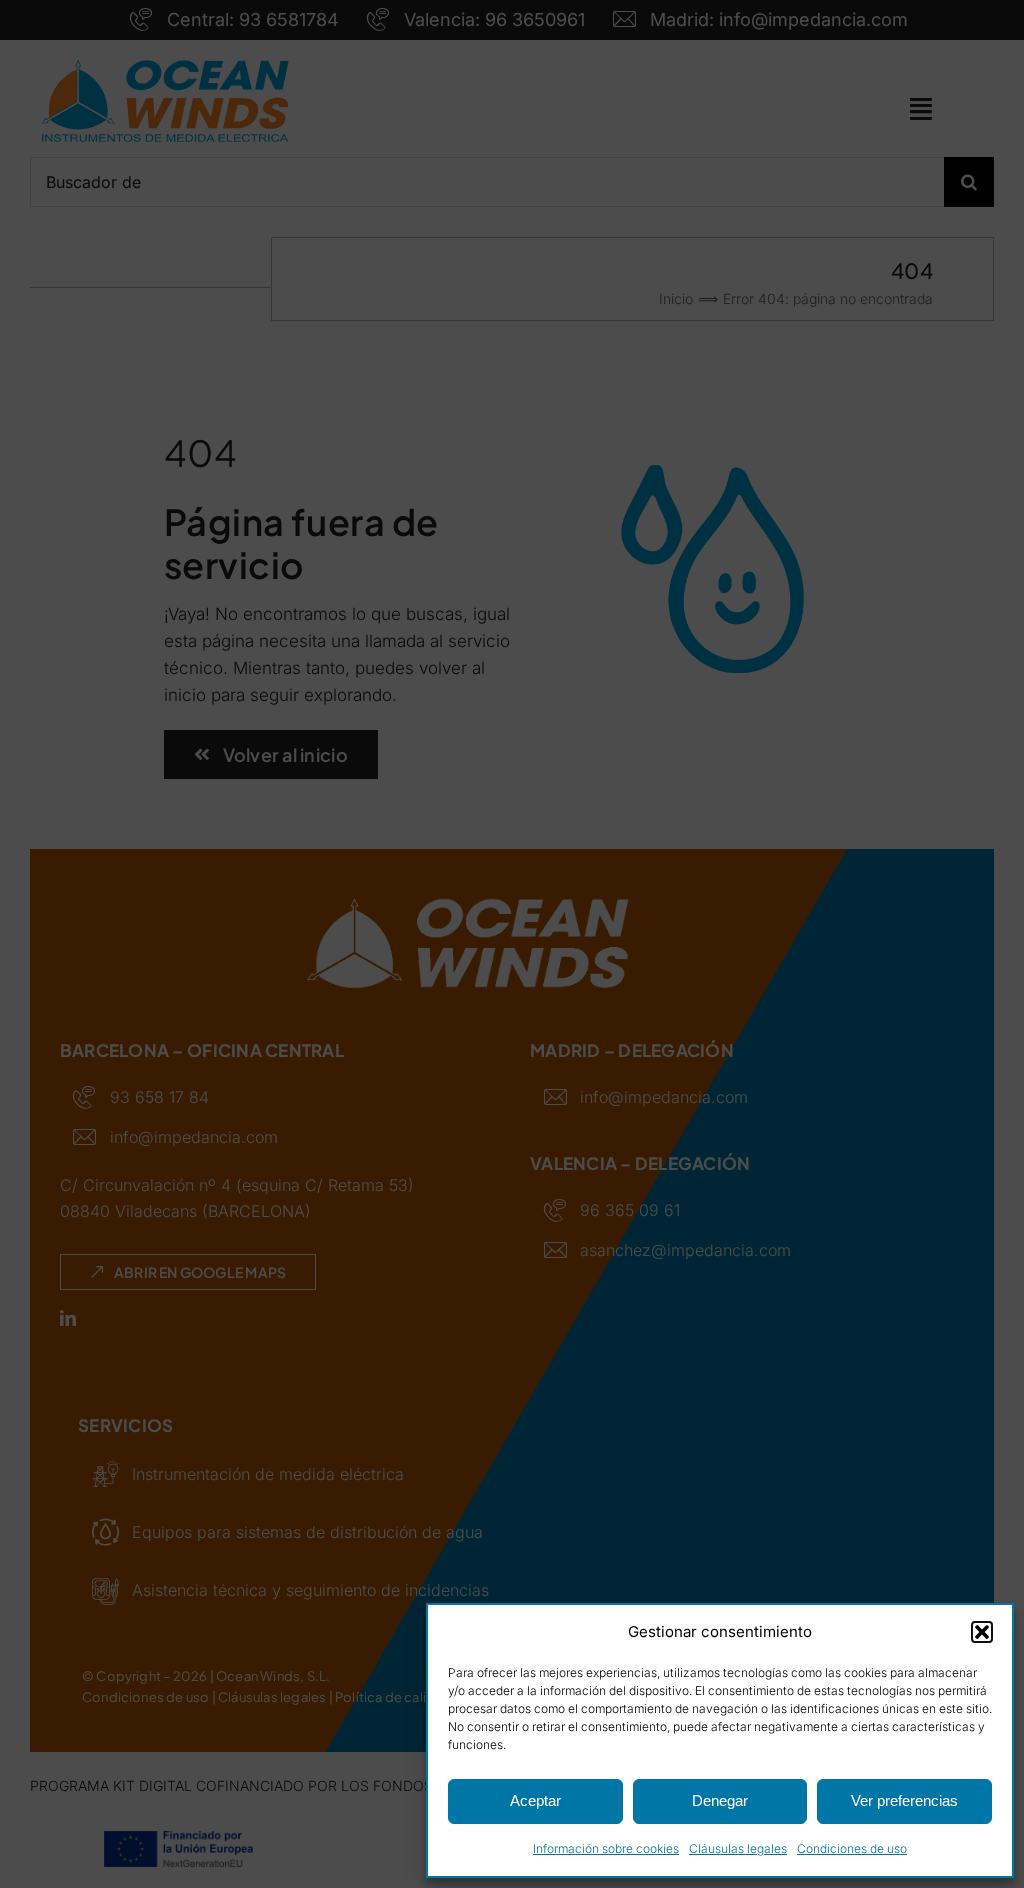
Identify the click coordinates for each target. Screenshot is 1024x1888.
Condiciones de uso (852, 1848)
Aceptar (535, 1800)
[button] (982, 1632)
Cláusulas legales (738, 1848)
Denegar (720, 1800)
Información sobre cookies (606, 1848)
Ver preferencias (904, 1800)
